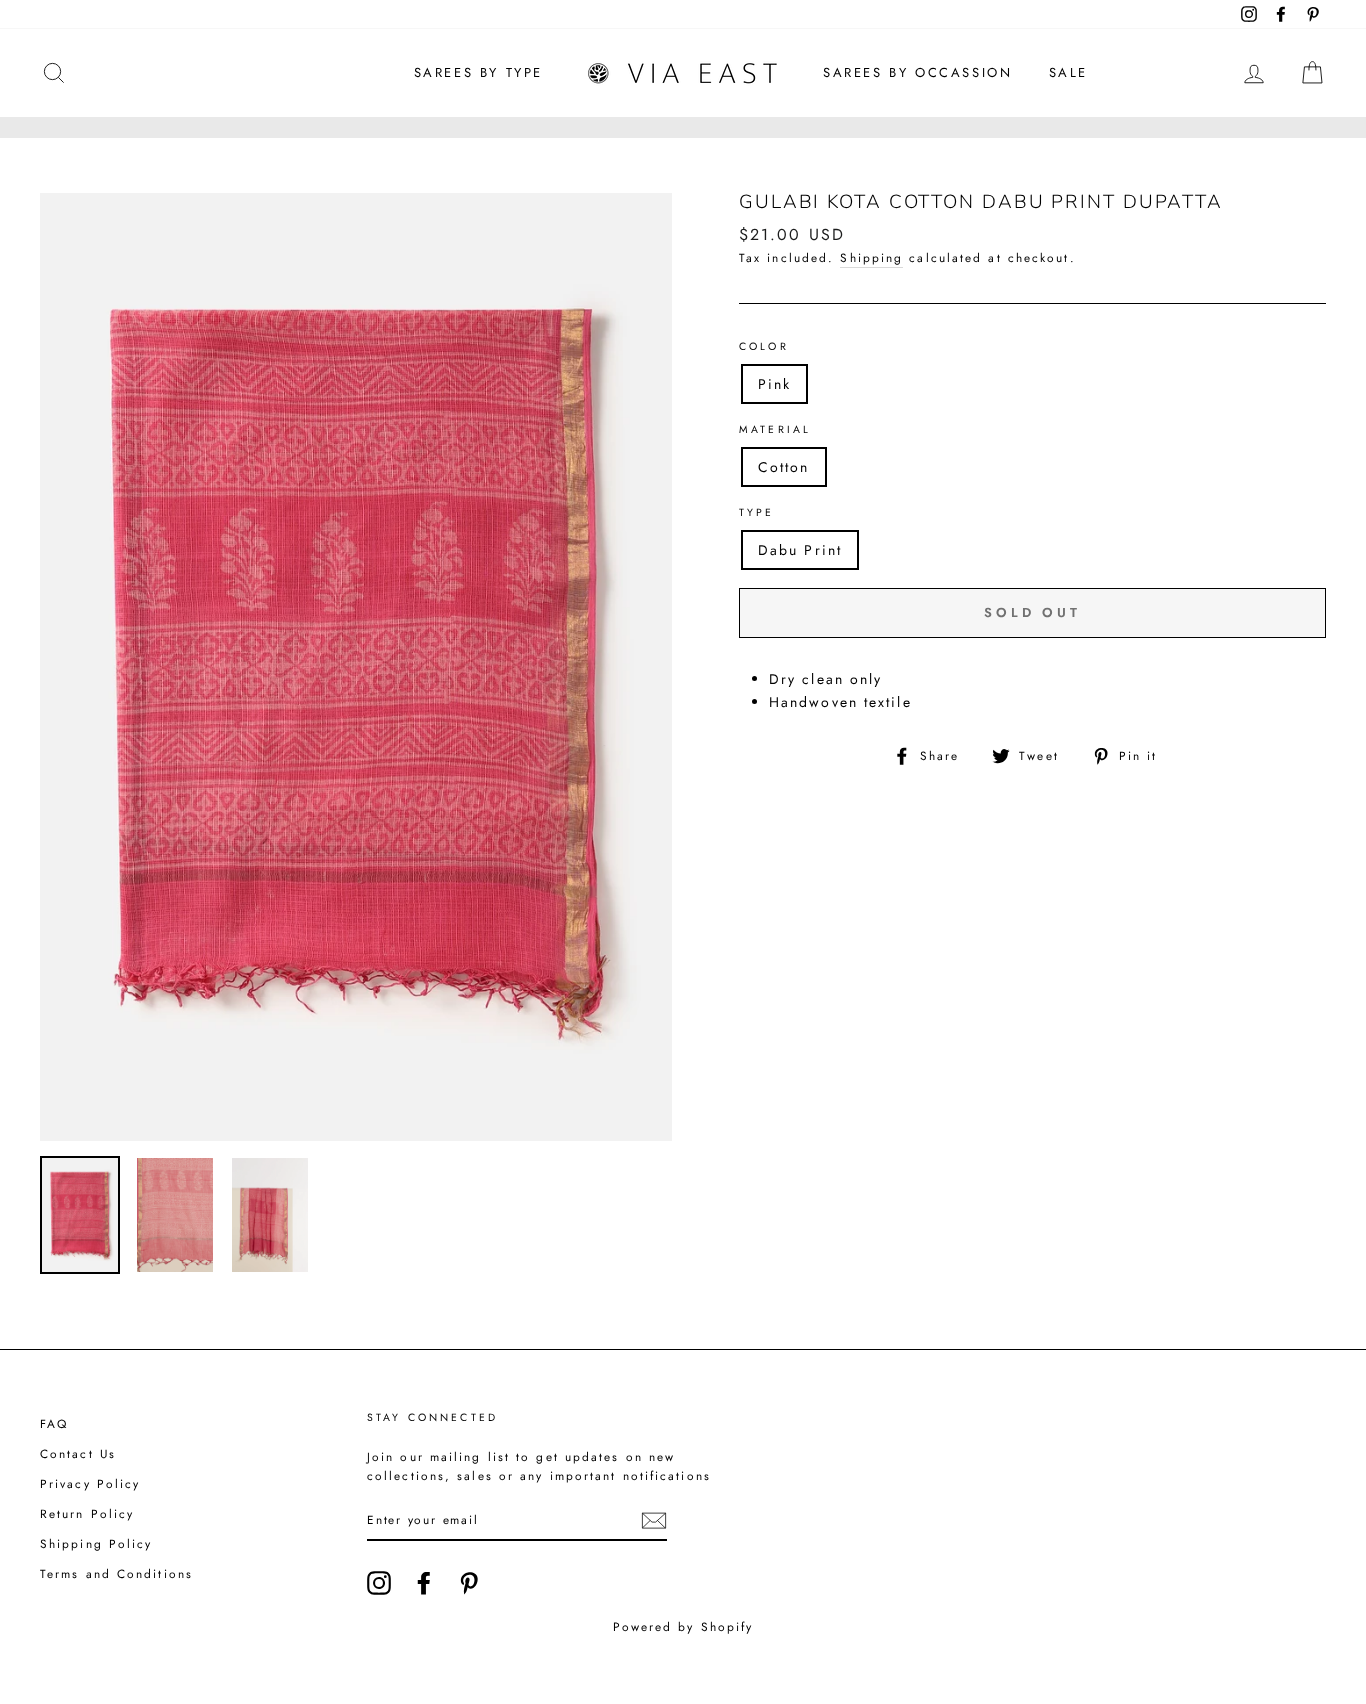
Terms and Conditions (116, 1573)
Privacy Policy (90, 1483)
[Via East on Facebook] (424, 1583)
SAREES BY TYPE (478, 72)
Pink (774, 384)
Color (764, 346)
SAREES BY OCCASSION (917, 72)
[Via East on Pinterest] (469, 1583)
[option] (356, 667)
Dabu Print (800, 550)
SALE (1068, 72)
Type (757, 512)
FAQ (54, 1423)
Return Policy (87, 1513)
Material (775, 429)
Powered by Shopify (683, 1627)
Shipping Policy (96, 1543)
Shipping (871, 257)
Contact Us (78, 1453)
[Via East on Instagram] (379, 1583)
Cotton (784, 467)
